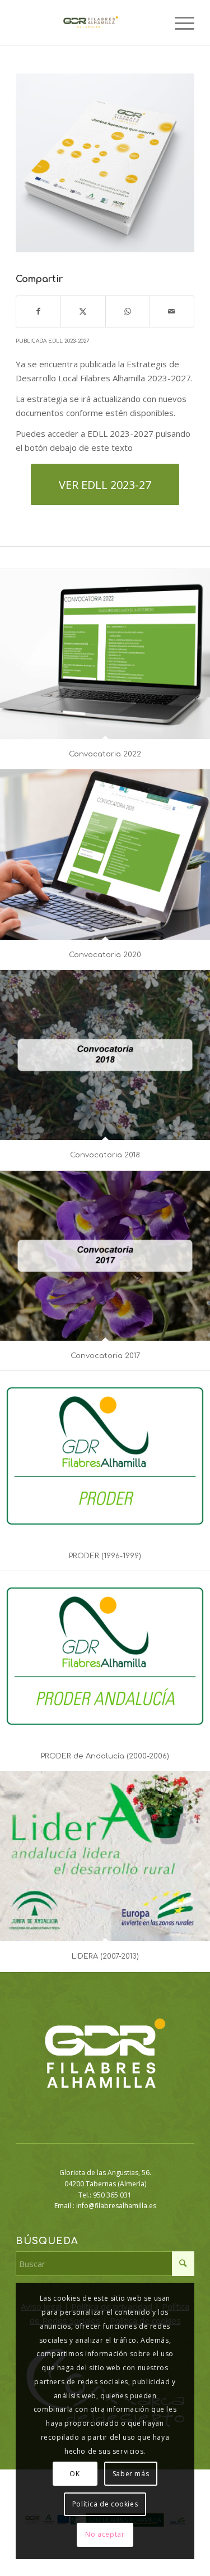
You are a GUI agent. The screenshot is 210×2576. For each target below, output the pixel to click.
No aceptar (105, 2534)
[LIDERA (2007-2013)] (105, 1856)
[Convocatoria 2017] (105, 1256)
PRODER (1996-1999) (105, 1556)
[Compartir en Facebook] (38, 311)
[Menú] (179, 22)
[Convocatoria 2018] (105, 1055)
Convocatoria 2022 (105, 754)
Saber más (131, 2474)
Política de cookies (105, 2504)
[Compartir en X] (83, 311)
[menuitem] (179, 22)
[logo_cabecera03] (87, 22)
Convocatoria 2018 (105, 1155)
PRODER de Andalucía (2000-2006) (105, 1756)
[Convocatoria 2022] (105, 654)
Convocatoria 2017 (105, 1356)
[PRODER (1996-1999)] (105, 1456)
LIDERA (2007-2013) (105, 1956)
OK (74, 2474)
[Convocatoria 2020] (105, 855)
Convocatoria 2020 (105, 955)
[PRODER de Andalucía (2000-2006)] (105, 1656)
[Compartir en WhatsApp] (128, 311)
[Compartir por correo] (172, 311)
